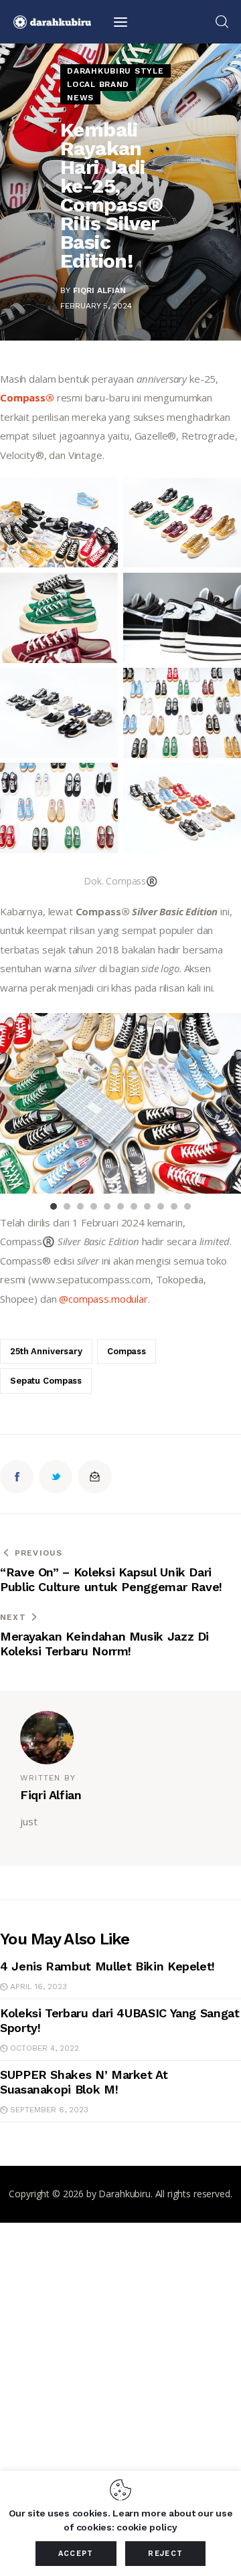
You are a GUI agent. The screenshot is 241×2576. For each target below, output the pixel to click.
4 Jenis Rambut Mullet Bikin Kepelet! (107, 1966)
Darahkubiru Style (115, 71)
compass (127, 1351)
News (80, 98)
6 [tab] (120, 1206)
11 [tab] (187, 1206)
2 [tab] (67, 1206)
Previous (10, 1103)
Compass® (27, 397)
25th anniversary (46, 1351)
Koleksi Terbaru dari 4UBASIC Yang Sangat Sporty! (120, 2020)
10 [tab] (174, 1206)
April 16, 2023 (38, 1987)
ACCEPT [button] (76, 2554)
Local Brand (98, 84)
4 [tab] (94, 1206)
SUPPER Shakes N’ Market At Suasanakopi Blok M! (84, 2082)
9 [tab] (161, 1206)
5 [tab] (107, 1206)
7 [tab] (134, 1206)
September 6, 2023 (49, 2110)
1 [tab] (54, 1206)
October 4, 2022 (45, 2048)
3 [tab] (80, 1206)
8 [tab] (147, 1206)
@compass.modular (103, 1299)
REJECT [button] (165, 2554)
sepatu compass (46, 1381)
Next (231, 1103)
